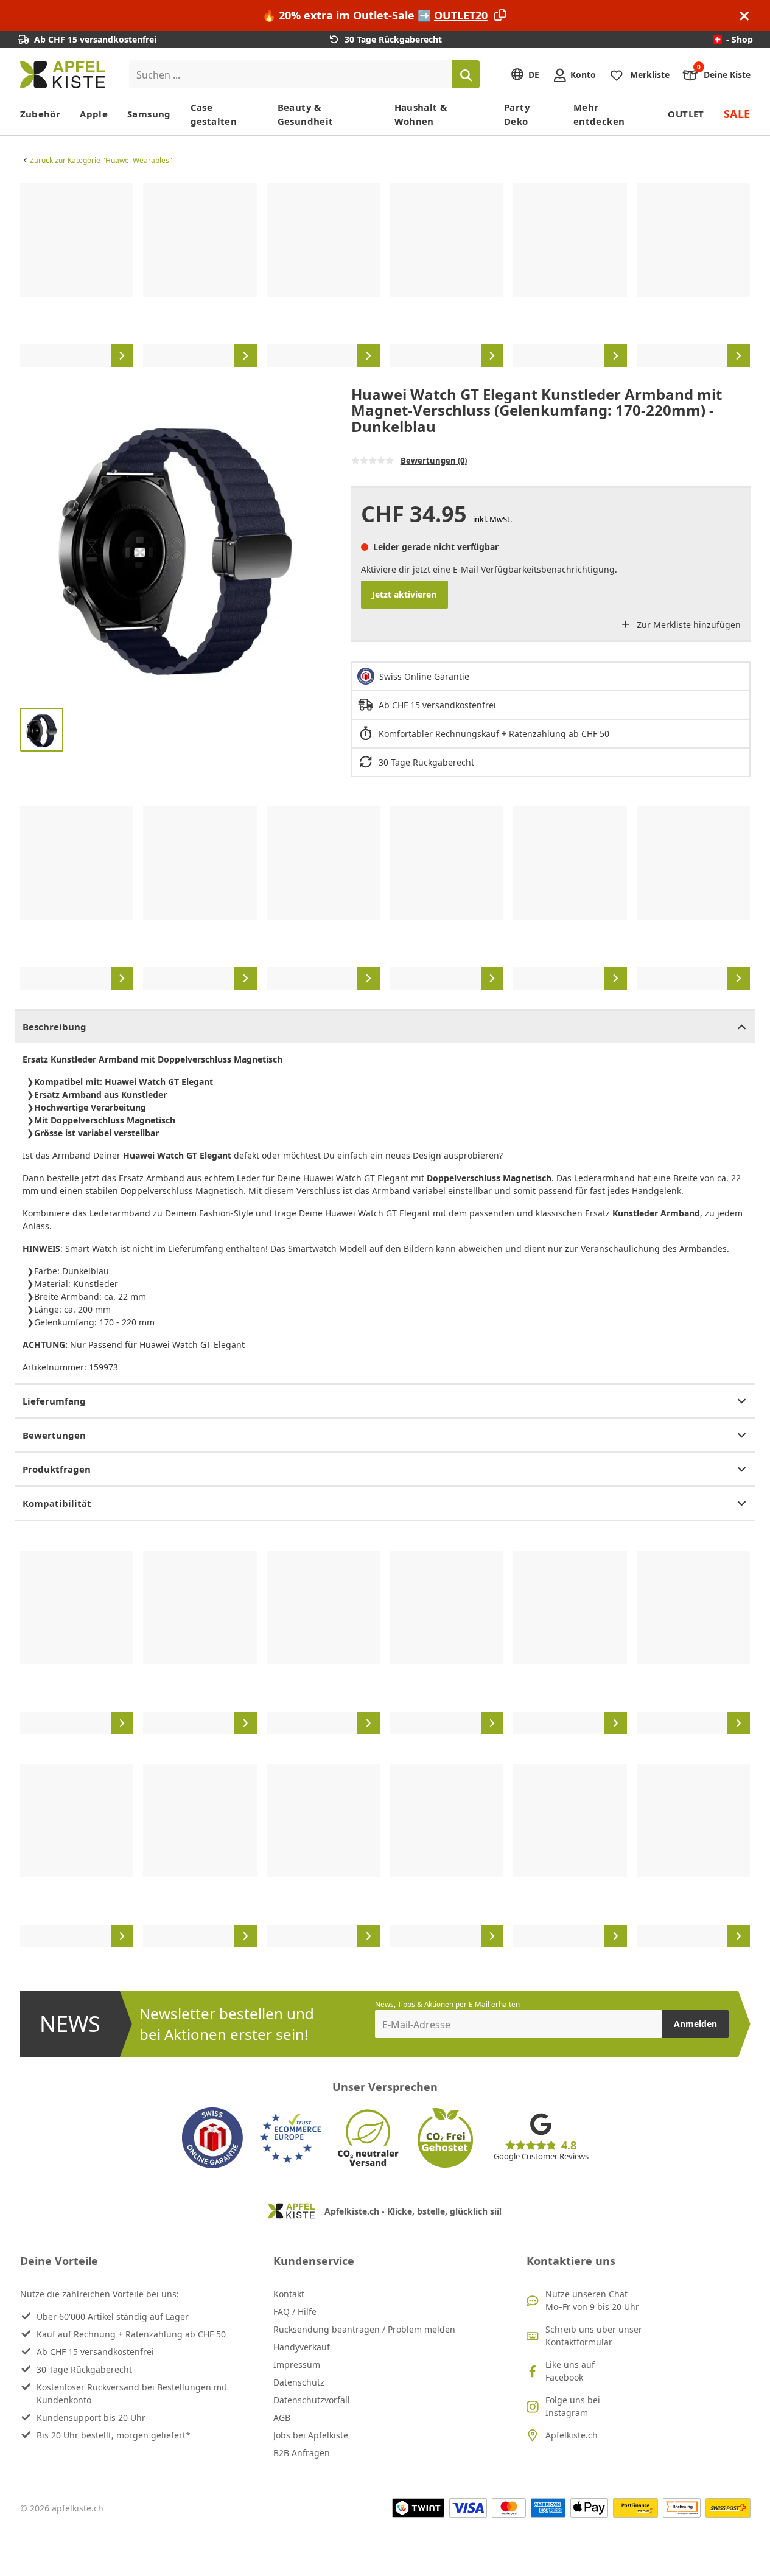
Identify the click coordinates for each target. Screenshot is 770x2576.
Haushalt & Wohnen (421, 114)
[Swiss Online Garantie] (212, 2138)
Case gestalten (214, 114)
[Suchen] (466, 74)
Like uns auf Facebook (570, 2371)
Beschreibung (54, 1027)
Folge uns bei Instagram (573, 2406)
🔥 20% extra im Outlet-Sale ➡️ (375, 15)
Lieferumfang (54, 1401)
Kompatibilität (57, 1503)
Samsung (149, 114)
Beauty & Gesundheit (306, 114)
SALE (737, 114)
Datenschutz (299, 2382)
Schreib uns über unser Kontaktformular (594, 2336)
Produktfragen (57, 1469)
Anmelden (695, 2024)
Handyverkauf (302, 2347)
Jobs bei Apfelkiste (311, 2435)
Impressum (297, 2365)
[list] (385, 275)
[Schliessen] (744, 16)
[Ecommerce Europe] (290, 2138)
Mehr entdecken (599, 114)
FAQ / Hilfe (295, 2312)
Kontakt (289, 2294)
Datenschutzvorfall (312, 2400)
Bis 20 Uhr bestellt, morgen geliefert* (114, 2435)
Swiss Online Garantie (424, 676)
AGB (282, 2417)
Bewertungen (54, 1435)
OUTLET (686, 114)
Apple (94, 114)
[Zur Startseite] (62, 75)
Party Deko (517, 114)
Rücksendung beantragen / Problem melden (364, 2329)
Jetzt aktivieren (404, 594)
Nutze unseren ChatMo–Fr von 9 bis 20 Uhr (592, 2300)
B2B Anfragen (302, 2453)
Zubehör (40, 114)
